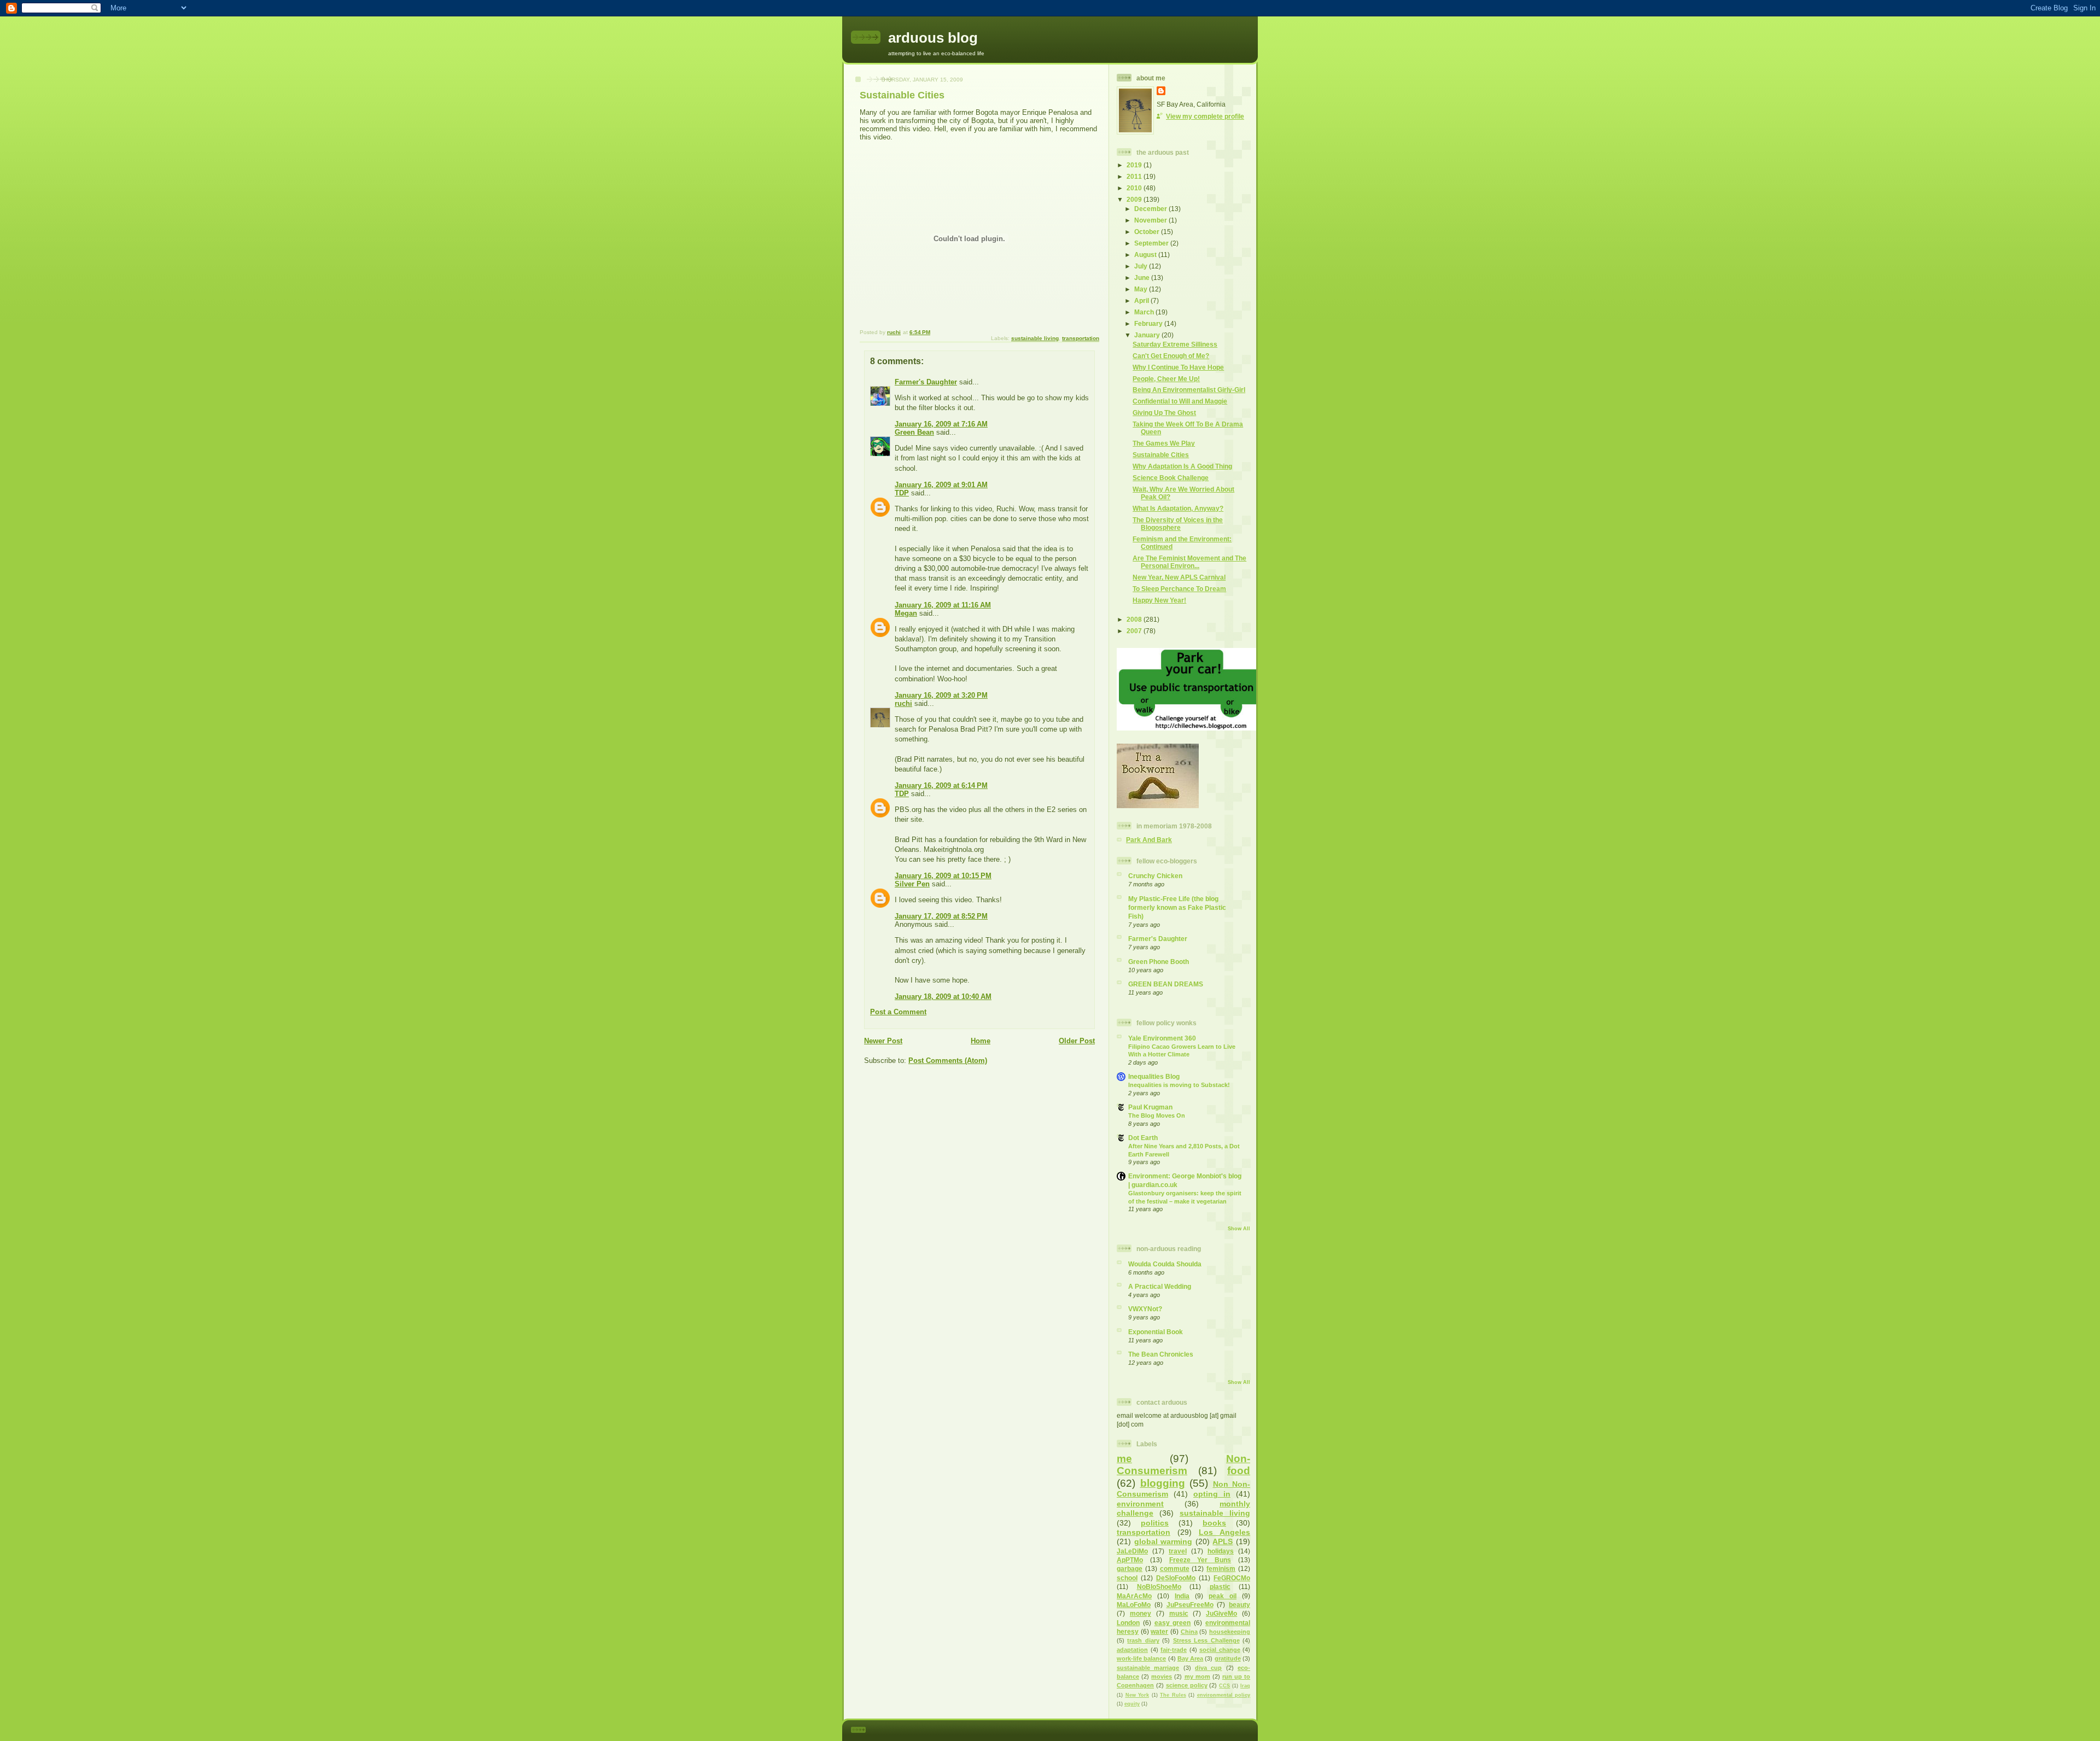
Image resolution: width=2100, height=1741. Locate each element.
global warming (1163, 1541)
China (1189, 1632)
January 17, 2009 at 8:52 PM (941, 916)
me (1124, 1459)
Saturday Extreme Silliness (1175, 344)
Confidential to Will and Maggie (1180, 401)
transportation (1081, 338)
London (1128, 1623)
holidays (1221, 1551)
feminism (1221, 1568)
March (1145, 312)
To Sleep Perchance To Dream (1179, 589)
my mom (1197, 1676)
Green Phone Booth (1159, 962)
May (1142, 289)
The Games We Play (1164, 443)
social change (1220, 1650)
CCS (1224, 1686)
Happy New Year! (1159, 600)
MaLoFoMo (1134, 1605)
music (1179, 1613)
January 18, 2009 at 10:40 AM (943, 997)
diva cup (1208, 1668)
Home (981, 1041)
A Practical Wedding (1160, 1286)
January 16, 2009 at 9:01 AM (941, 485)
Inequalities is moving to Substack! (1179, 1085)
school (1127, 1578)
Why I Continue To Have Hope (1178, 367)
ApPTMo (1130, 1560)
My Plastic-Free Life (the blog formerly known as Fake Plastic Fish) (1177, 907)
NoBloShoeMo (1159, 1587)
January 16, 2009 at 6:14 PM (941, 785)
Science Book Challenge (1171, 478)
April (1142, 300)
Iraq (1245, 1686)
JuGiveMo (1221, 1613)
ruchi (903, 703)
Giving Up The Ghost (1164, 413)
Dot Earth (1143, 1138)
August (1146, 255)
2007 (1135, 631)
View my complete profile (1205, 116)
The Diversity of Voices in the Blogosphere (1178, 524)
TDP (902, 493)
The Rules (1173, 1695)
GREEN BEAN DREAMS (1166, 984)
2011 (1135, 176)
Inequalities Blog (1154, 1076)
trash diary (1143, 1640)
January (1148, 335)
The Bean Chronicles (1161, 1354)
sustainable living (1035, 338)
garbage (1130, 1568)
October (1148, 232)
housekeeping (1230, 1632)
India (1182, 1596)
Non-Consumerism (1183, 1465)
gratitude (1228, 1658)
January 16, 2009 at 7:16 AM (941, 424)
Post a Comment (898, 1012)
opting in (1212, 1494)
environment (1140, 1504)
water (1159, 1631)
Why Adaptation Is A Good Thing (1182, 466)
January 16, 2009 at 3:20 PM (941, 695)
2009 (1135, 199)
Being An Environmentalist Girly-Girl (1189, 390)
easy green (1173, 1623)
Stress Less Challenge (1206, 1640)
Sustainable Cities (1161, 455)
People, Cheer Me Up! (1166, 379)
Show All (1239, 1229)
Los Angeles (1224, 1532)
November (1151, 220)
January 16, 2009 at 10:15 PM (943, 876)
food (1239, 1471)
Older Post (1077, 1041)
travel (1178, 1551)
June (1143, 277)
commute (1175, 1568)
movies (1162, 1676)
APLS (1223, 1541)
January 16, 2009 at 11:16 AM (943, 605)
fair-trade (1174, 1650)
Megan (906, 613)
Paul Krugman (1150, 1107)
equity (1132, 1704)
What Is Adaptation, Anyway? (1178, 508)
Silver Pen (912, 884)
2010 (1135, 188)
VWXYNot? (1145, 1309)
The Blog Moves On (1157, 1115)
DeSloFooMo (1176, 1578)
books (1214, 1523)
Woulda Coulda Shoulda (1165, 1264)
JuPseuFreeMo (1190, 1605)
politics (1155, 1523)
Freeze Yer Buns (1200, 1560)
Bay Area (1190, 1658)
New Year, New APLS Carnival (1179, 577)
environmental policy (1224, 1695)
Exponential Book (1156, 1332)
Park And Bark (1149, 840)
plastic (1220, 1587)
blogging (1163, 1483)
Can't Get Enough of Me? (1171, 356)
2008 (1135, 619)
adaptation (1132, 1650)
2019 (1135, 165)
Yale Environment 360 (1162, 1038)
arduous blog (933, 38)
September (1152, 243)
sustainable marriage (1148, 1668)
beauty (1239, 1605)
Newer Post (883, 1041)
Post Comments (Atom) (948, 1061)
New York (1137, 1695)
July (1142, 266)
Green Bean (914, 432)
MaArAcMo (1134, 1596)
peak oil (1223, 1596)
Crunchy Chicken (1155, 876)
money (1141, 1613)
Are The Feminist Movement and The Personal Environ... (1189, 562)
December (1151, 209)
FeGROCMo (1232, 1578)
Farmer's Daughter (926, 382)
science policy (1187, 1685)
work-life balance (1141, 1658)
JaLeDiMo (1132, 1551)
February (1149, 323)
